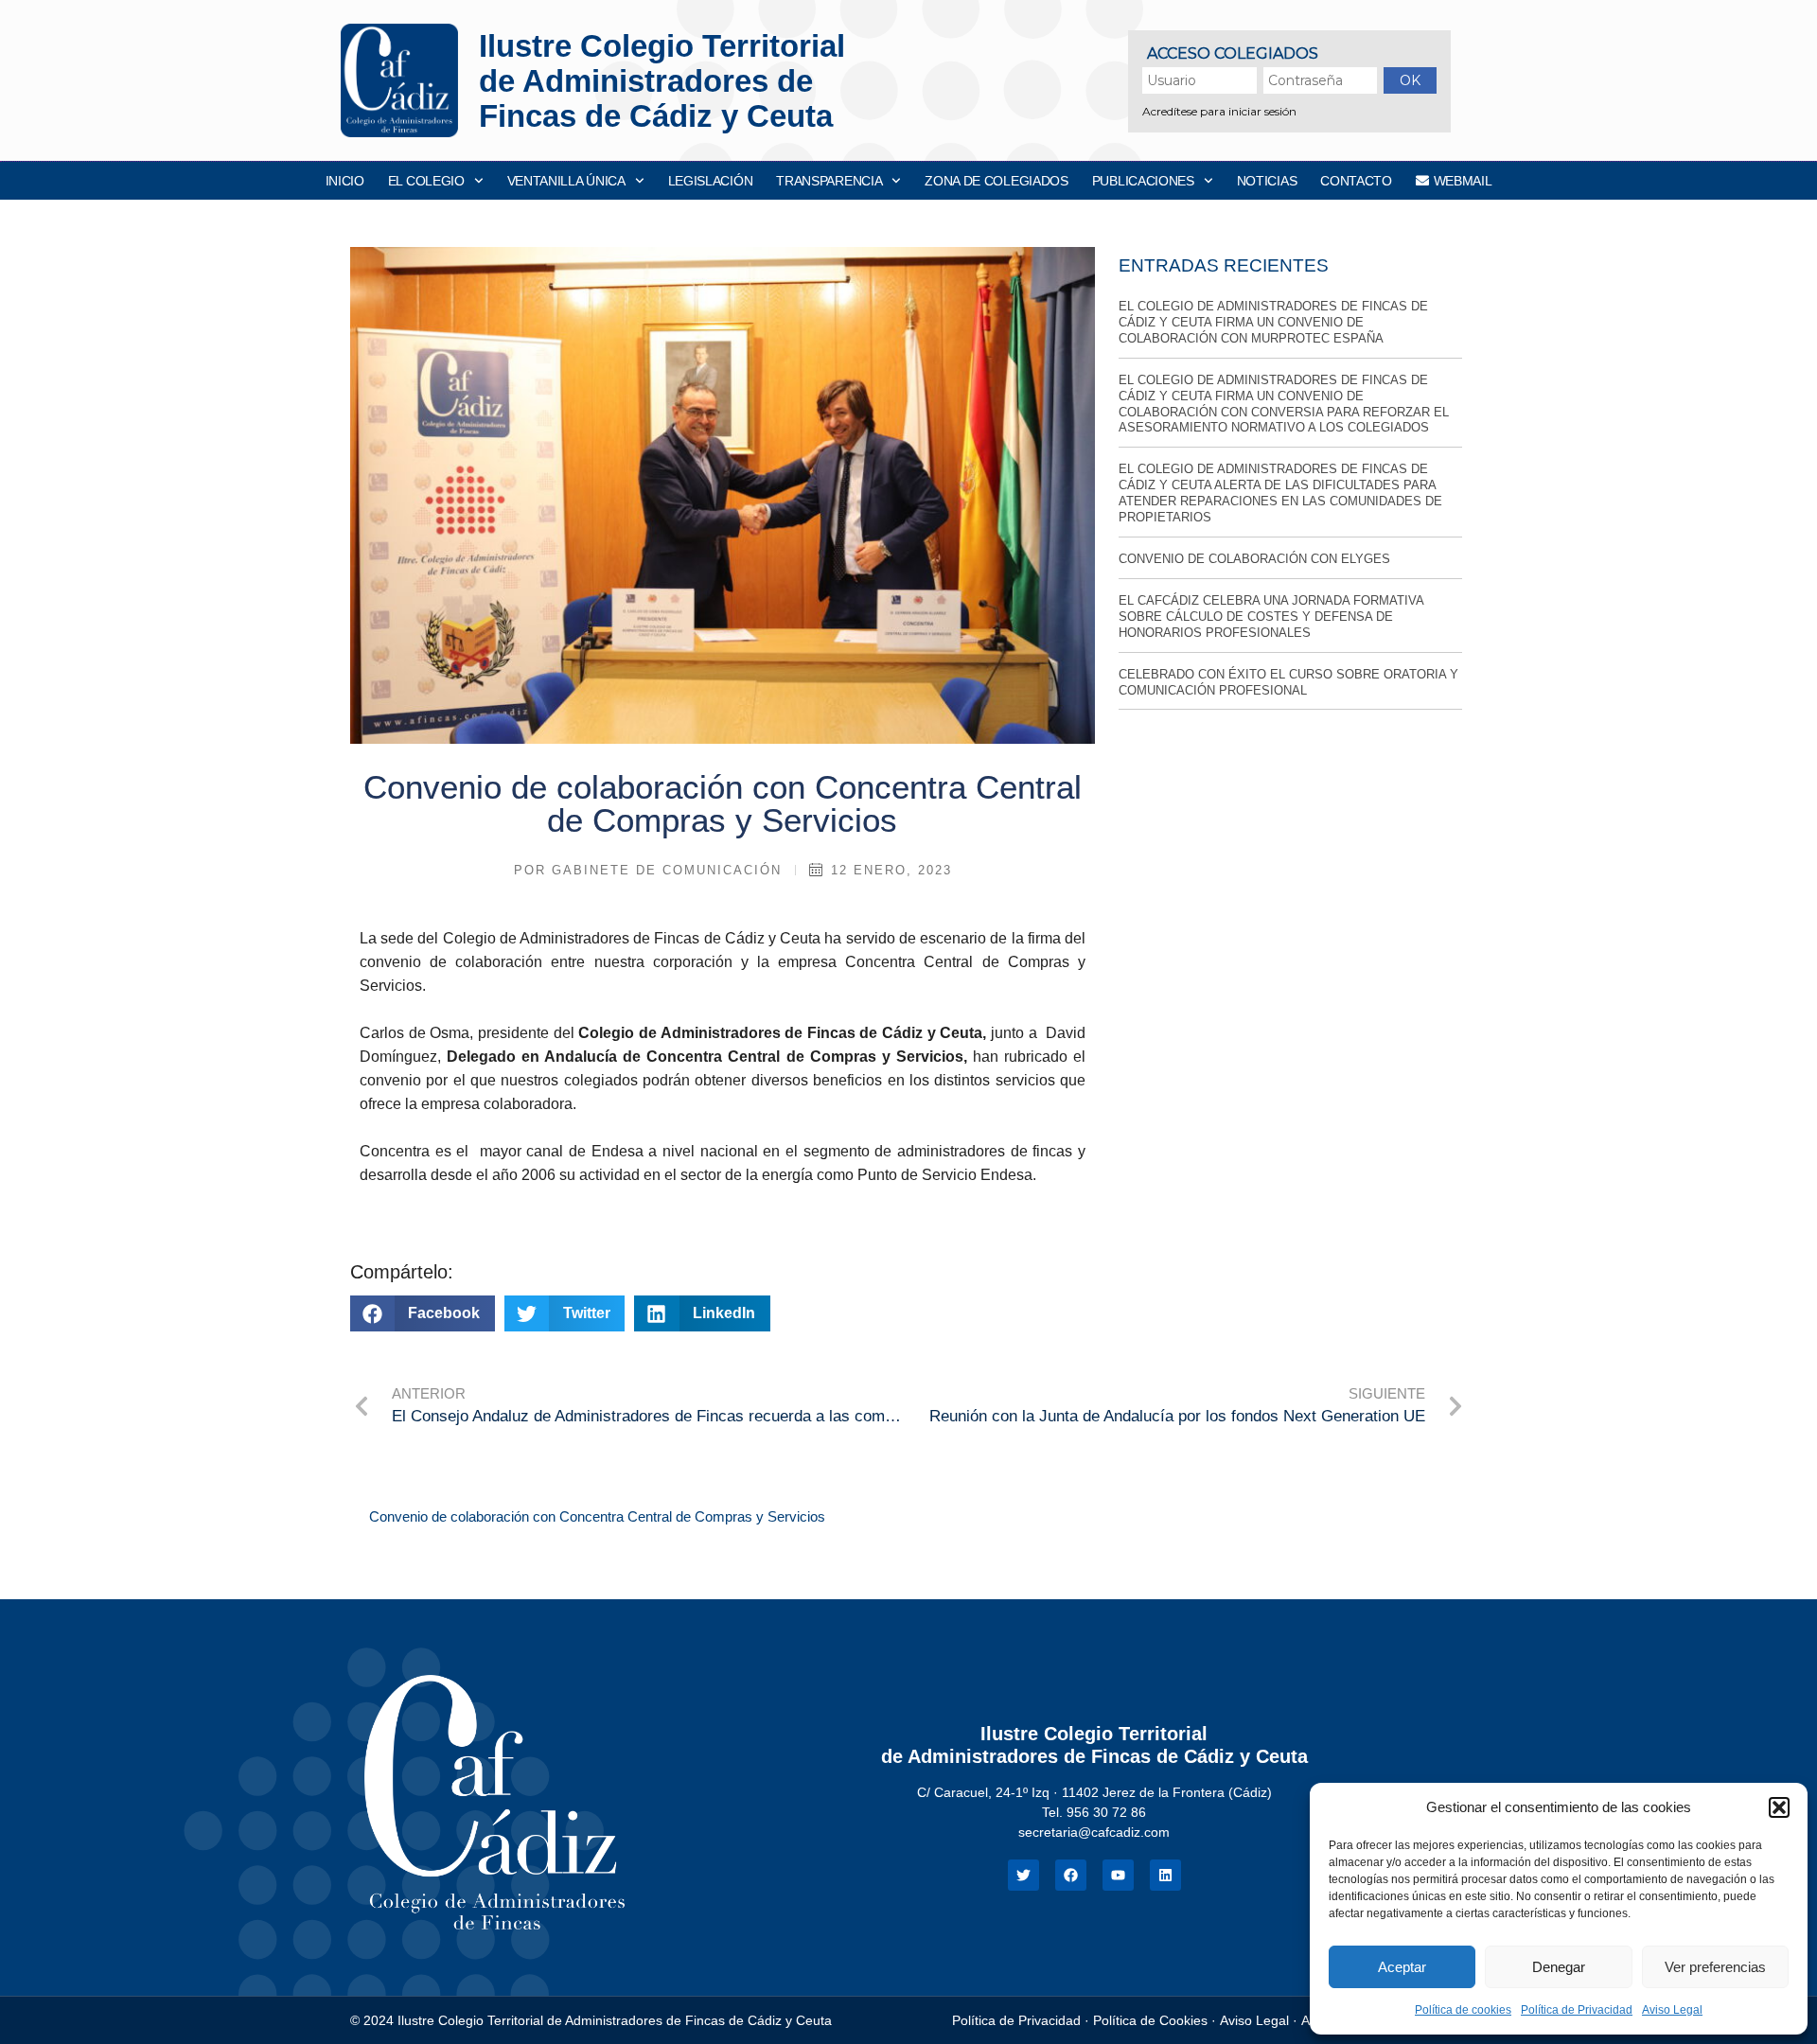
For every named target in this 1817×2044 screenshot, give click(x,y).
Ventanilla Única (566, 181)
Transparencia (829, 181)
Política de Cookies (1150, 2020)
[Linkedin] (1165, 1875)
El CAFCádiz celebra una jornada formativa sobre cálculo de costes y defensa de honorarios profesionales (1271, 617)
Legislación (711, 181)
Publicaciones (1143, 181)
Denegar (1559, 1967)
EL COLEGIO (426, 181)
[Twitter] (1023, 1875)
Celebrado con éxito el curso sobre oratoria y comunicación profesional (1288, 682)
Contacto (1356, 181)
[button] (1779, 1807)
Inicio (345, 181)
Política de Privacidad (1577, 2010)
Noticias (1267, 181)
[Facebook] (1071, 1875)
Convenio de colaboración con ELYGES (1254, 559)
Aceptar (1402, 1967)
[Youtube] (1118, 1875)
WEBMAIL (1463, 181)
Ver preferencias (1715, 1967)
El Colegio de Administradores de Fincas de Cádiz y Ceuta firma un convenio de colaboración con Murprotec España (1273, 322)
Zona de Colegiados (997, 181)
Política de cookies (1463, 2010)
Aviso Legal (1672, 2010)
